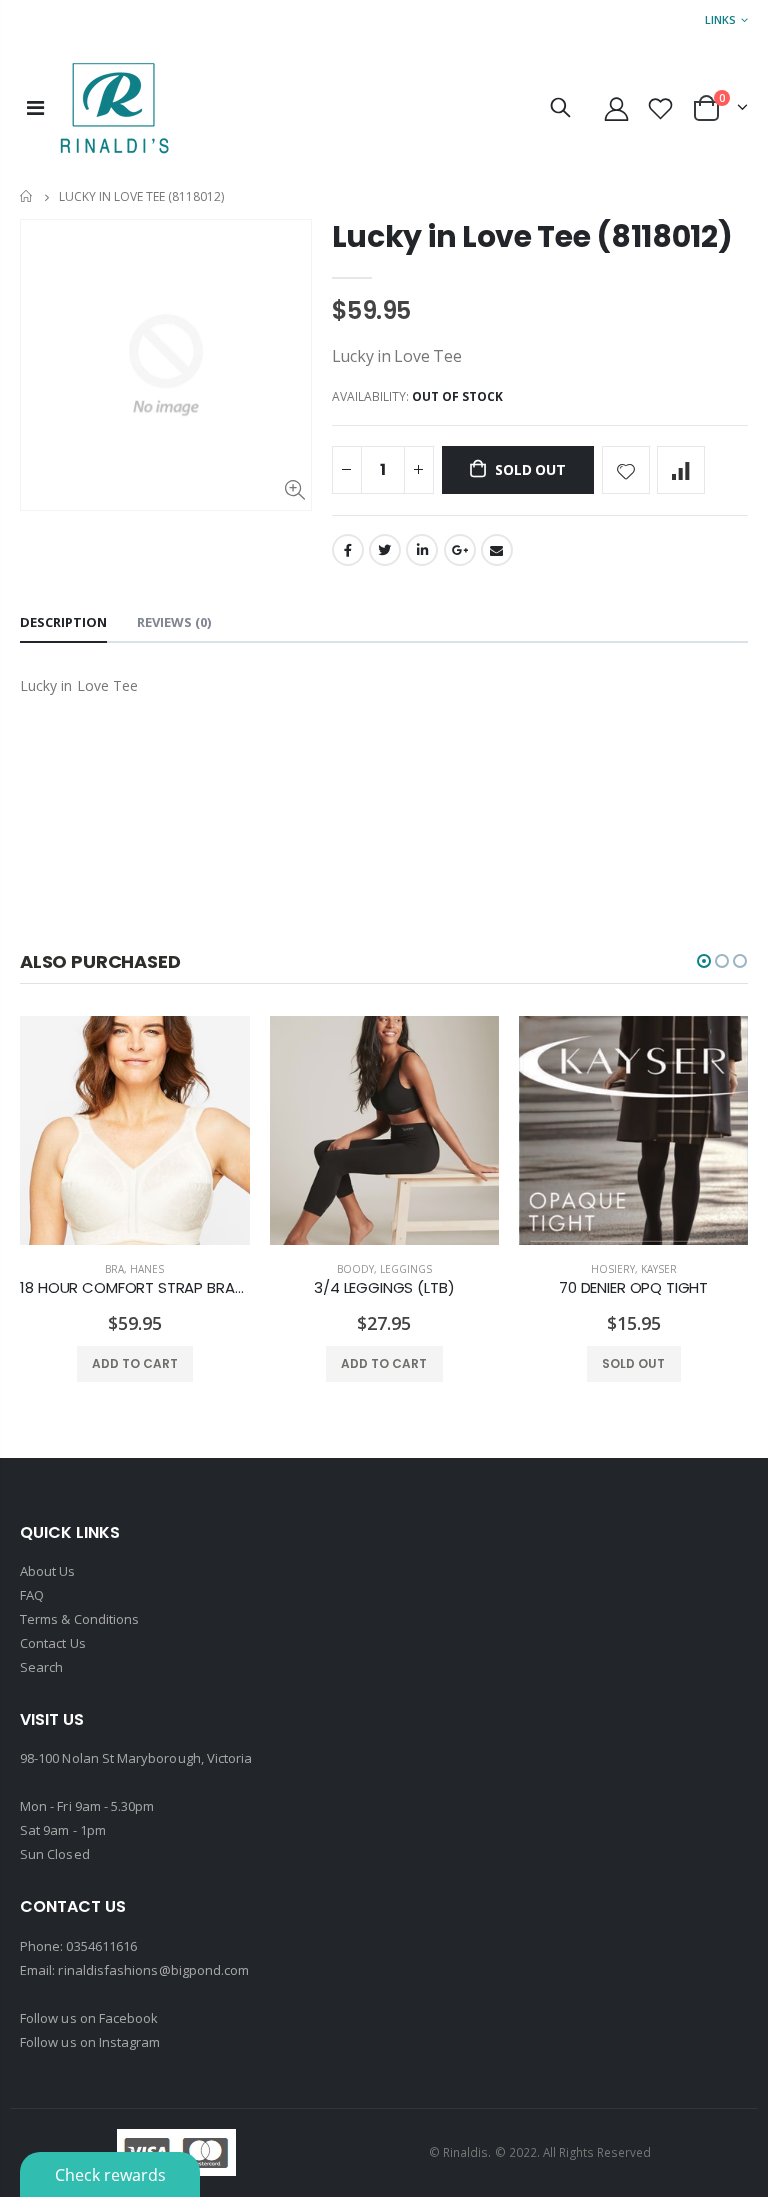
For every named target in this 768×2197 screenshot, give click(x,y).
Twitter (385, 550)
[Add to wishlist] (626, 470)
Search (41, 1667)
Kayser (659, 1269)
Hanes (147, 1269)
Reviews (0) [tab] (174, 622)
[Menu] (35, 107)
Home (27, 196)
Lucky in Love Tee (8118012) (532, 236)
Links (720, 19)
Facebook (348, 550)
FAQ (32, 1595)
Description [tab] (63, 622)
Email (497, 550)
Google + (460, 550)
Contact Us (53, 1643)
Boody (355, 1269)
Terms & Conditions (79, 1619)
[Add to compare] (681, 470)
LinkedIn (422, 550)
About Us (48, 1571)
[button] (704, 961)
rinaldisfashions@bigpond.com (153, 1970)
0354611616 (101, 1946)
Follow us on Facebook (89, 2018)
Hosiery (613, 1269)
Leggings (406, 1269)
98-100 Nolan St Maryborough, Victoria (136, 1758)
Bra (114, 1269)
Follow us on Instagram (90, 2042)
